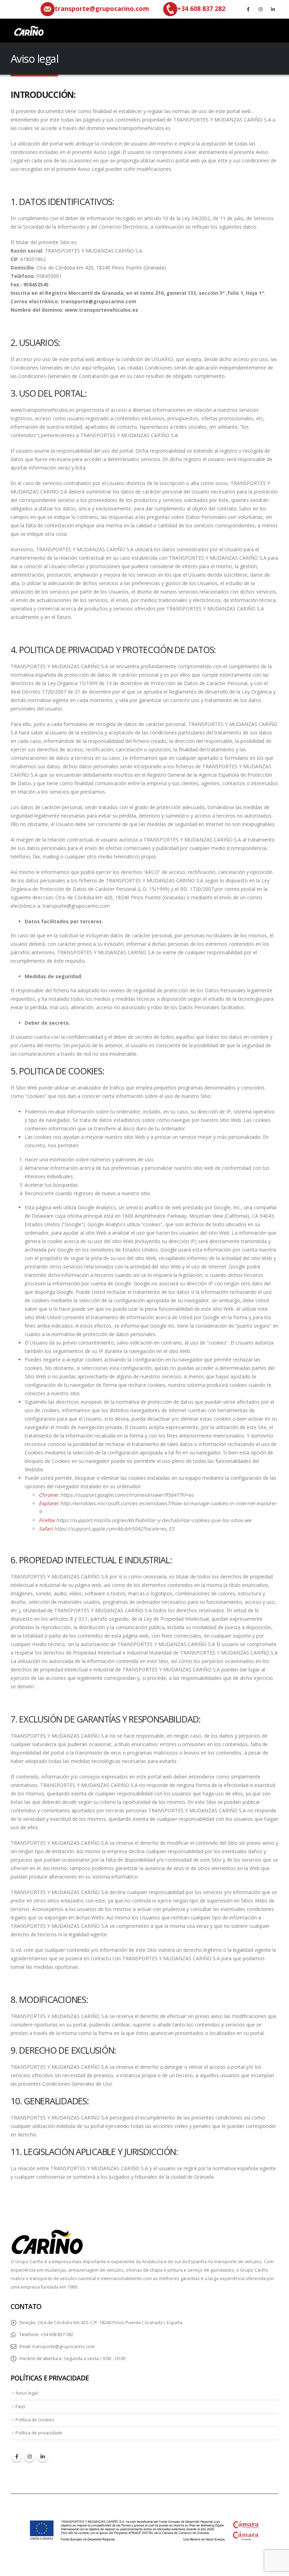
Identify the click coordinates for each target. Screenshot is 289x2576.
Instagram (30, 2457)
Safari (46, 1529)
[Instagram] (260, 9)
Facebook (17, 2457)
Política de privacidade (39, 2433)
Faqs (20, 2406)
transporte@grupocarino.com (64, 2347)
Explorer (49, 1503)
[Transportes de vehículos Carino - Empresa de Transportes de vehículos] (28, 31)
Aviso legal (27, 2393)
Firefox (47, 1520)
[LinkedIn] (273, 9)
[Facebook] (248, 9)
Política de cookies (35, 2420)
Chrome (48, 1495)
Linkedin (43, 2457)
